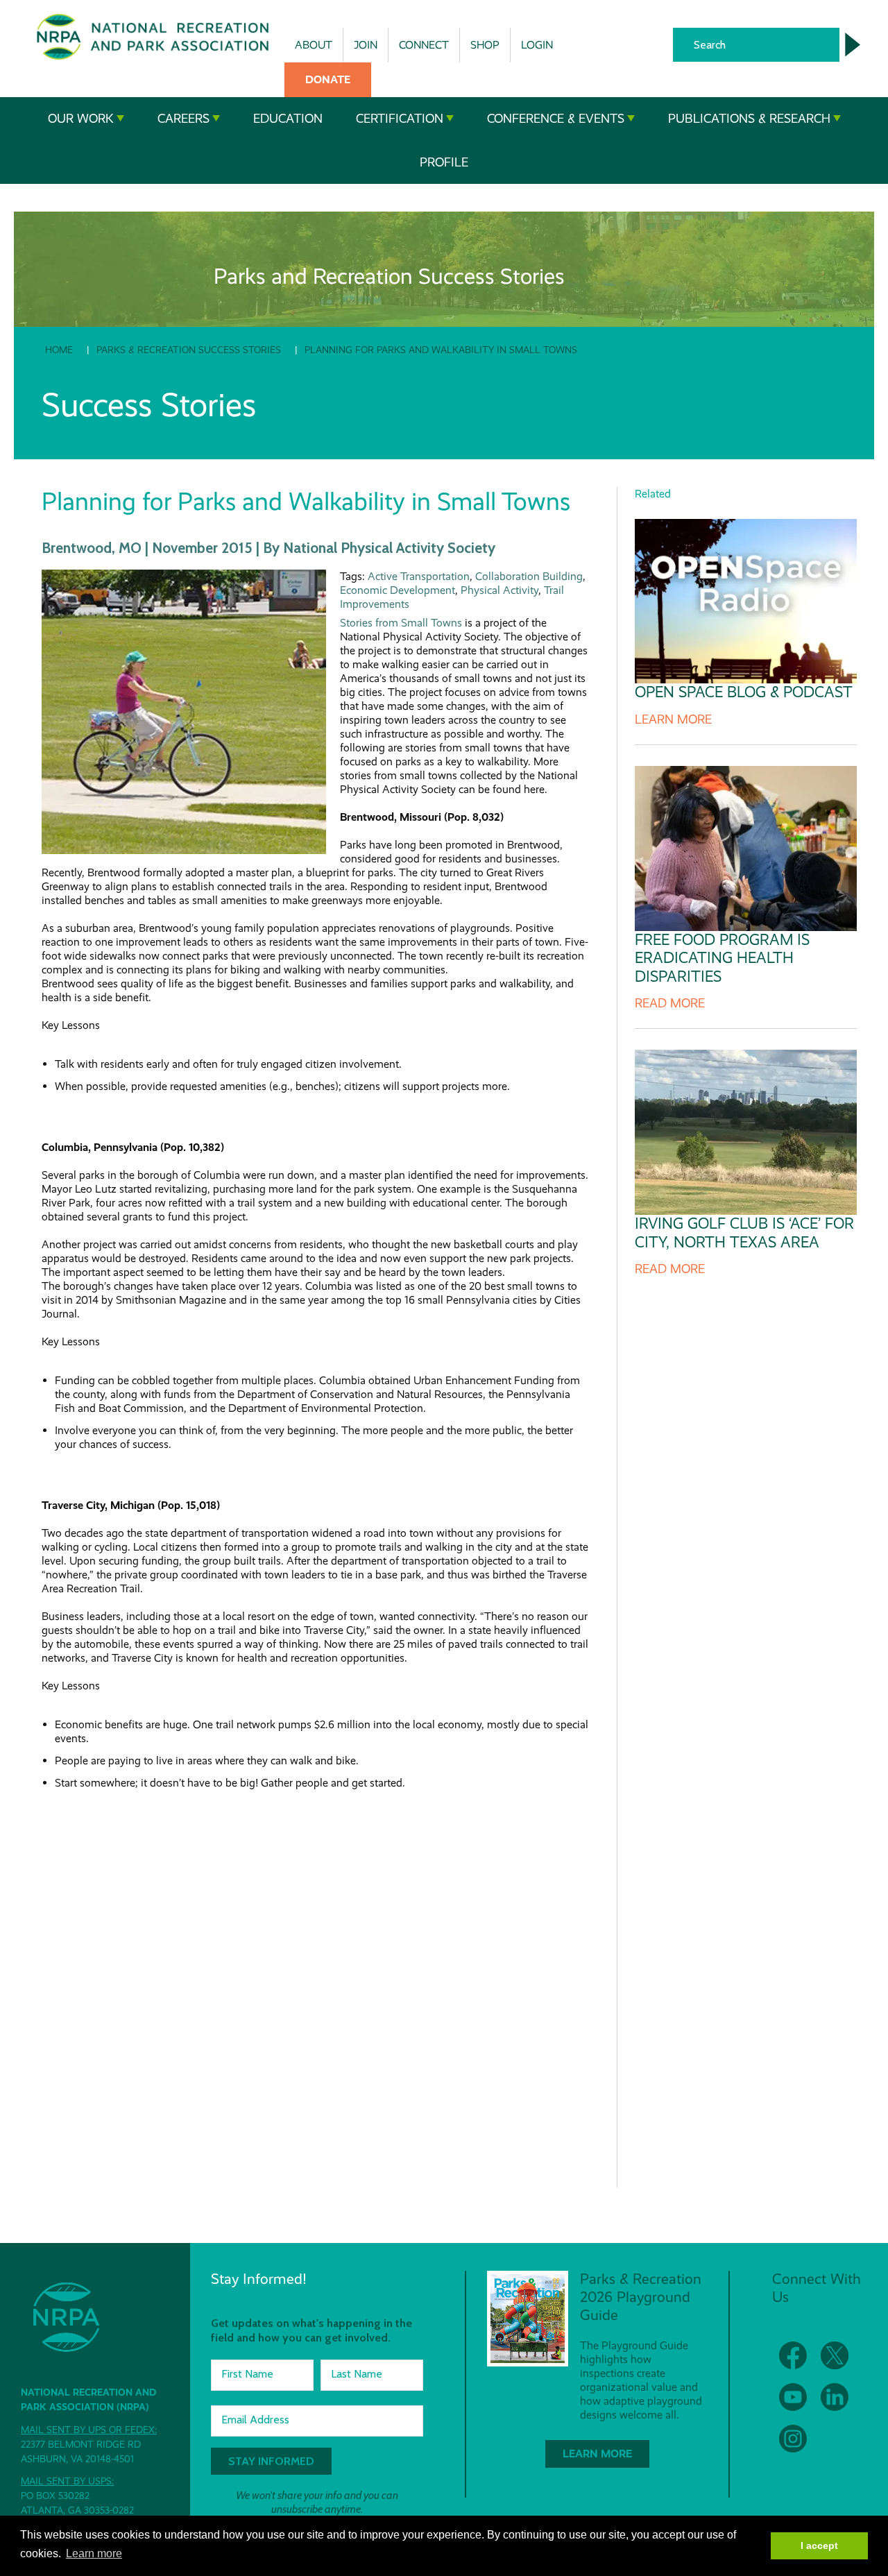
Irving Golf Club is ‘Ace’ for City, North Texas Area (744, 1232)
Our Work (81, 119)
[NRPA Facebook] (793, 2355)
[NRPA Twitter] (835, 2355)
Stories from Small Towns (401, 623)
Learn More (673, 719)
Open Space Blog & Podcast (744, 692)
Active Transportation (419, 576)
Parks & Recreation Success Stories (189, 350)
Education (288, 119)
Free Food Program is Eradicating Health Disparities (722, 958)
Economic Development (398, 590)
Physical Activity (499, 590)
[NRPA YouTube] (793, 2397)
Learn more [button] (94, 2553)
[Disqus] (315, 1983)
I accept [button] (819, 2545)
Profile (444, 162)
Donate (328, 79)
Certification (400, 119)
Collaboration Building (529, 576)
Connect (424, 45)
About (314, 45)
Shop (485, 45)
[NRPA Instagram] (793, 2439)
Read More (670, 1003)
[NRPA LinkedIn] (835, 2397)
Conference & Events (556, 119)
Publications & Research (749, 119)
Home (59, 350)
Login (537, 45)
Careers (183, 119)
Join (366, 45)
